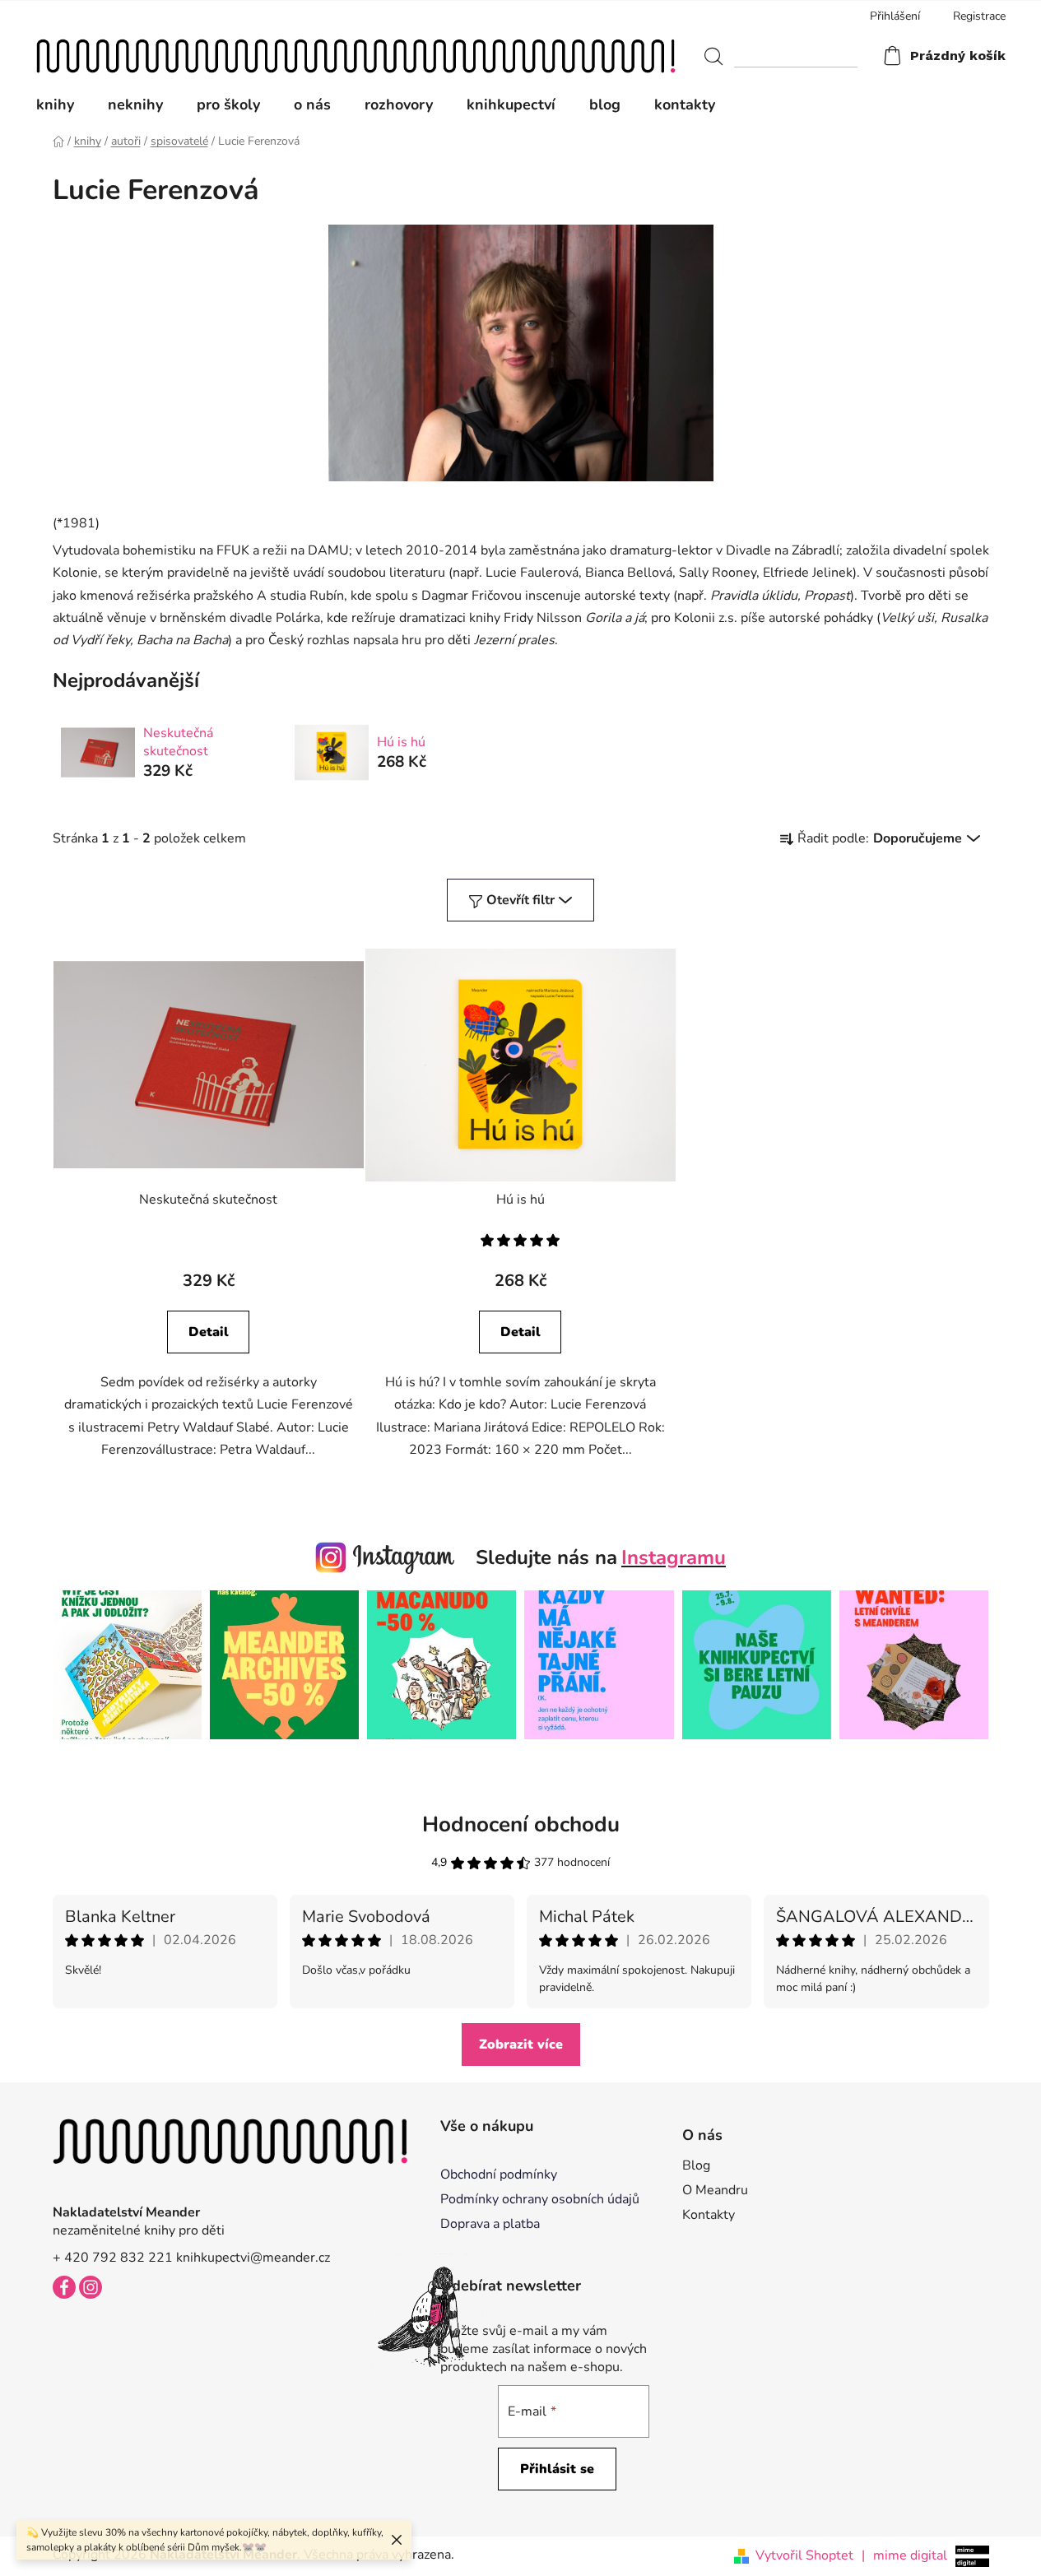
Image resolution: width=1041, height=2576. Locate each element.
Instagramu (674, 1557)
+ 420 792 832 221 (113, 2258)
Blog (696, 2165)
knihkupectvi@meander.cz (253, 2258)
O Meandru (715, 2190)
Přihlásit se (557, 2469)
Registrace (979, 16)
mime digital (904, 2555)
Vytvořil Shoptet (804, 2555)
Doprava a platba (490, 2224)
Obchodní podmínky (499, 2175)
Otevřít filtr (520, 900)
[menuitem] (63, 104)
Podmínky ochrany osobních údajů (540, 2199)
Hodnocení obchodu (521, 1824)
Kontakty (709, 2215)
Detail (209, 1332)
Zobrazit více (521, 2045)
